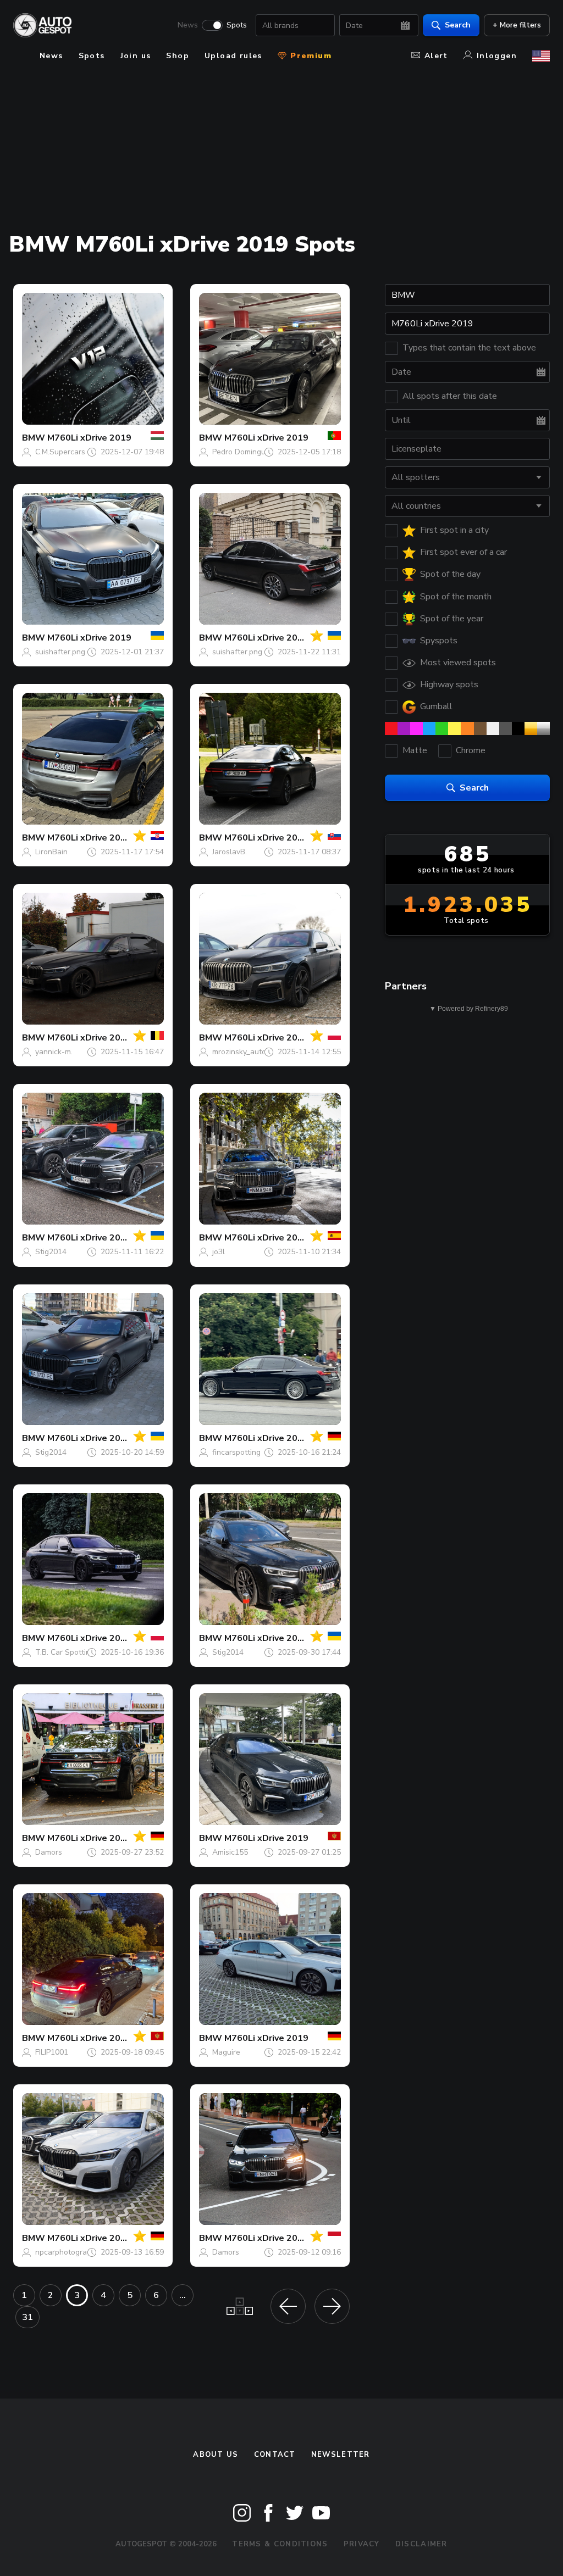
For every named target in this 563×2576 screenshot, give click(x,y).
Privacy (362, 2544)
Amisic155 (230, 1852)
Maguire (226, 2052)
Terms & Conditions (280, 2544)
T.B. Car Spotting (65, 1652)
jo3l (219, 1252)
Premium (310, 56)
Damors (49, 1852)
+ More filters (517, 25)
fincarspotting (236, 1452)
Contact (275, 2455)
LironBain (51, 852)
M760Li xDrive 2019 (89, 438)
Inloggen (497, 56)
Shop (178, 56)
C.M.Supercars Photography (84, 452)
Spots (237, 25)
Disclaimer (421, 2544)
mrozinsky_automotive (251, 1052)
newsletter (341, 2455)
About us (216, 2455)
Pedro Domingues (243, 452)
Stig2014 (51, 1252)
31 (27, 2317)
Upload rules (233, 56)
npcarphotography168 (74, 2252)
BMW (34, 438)
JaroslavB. (230, 852)
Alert (436, 56)
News (188, 25)
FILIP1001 (52, 2052)
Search (458, 25)
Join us (136, 56)
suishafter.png (60, 652)
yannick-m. (54, 1052)
